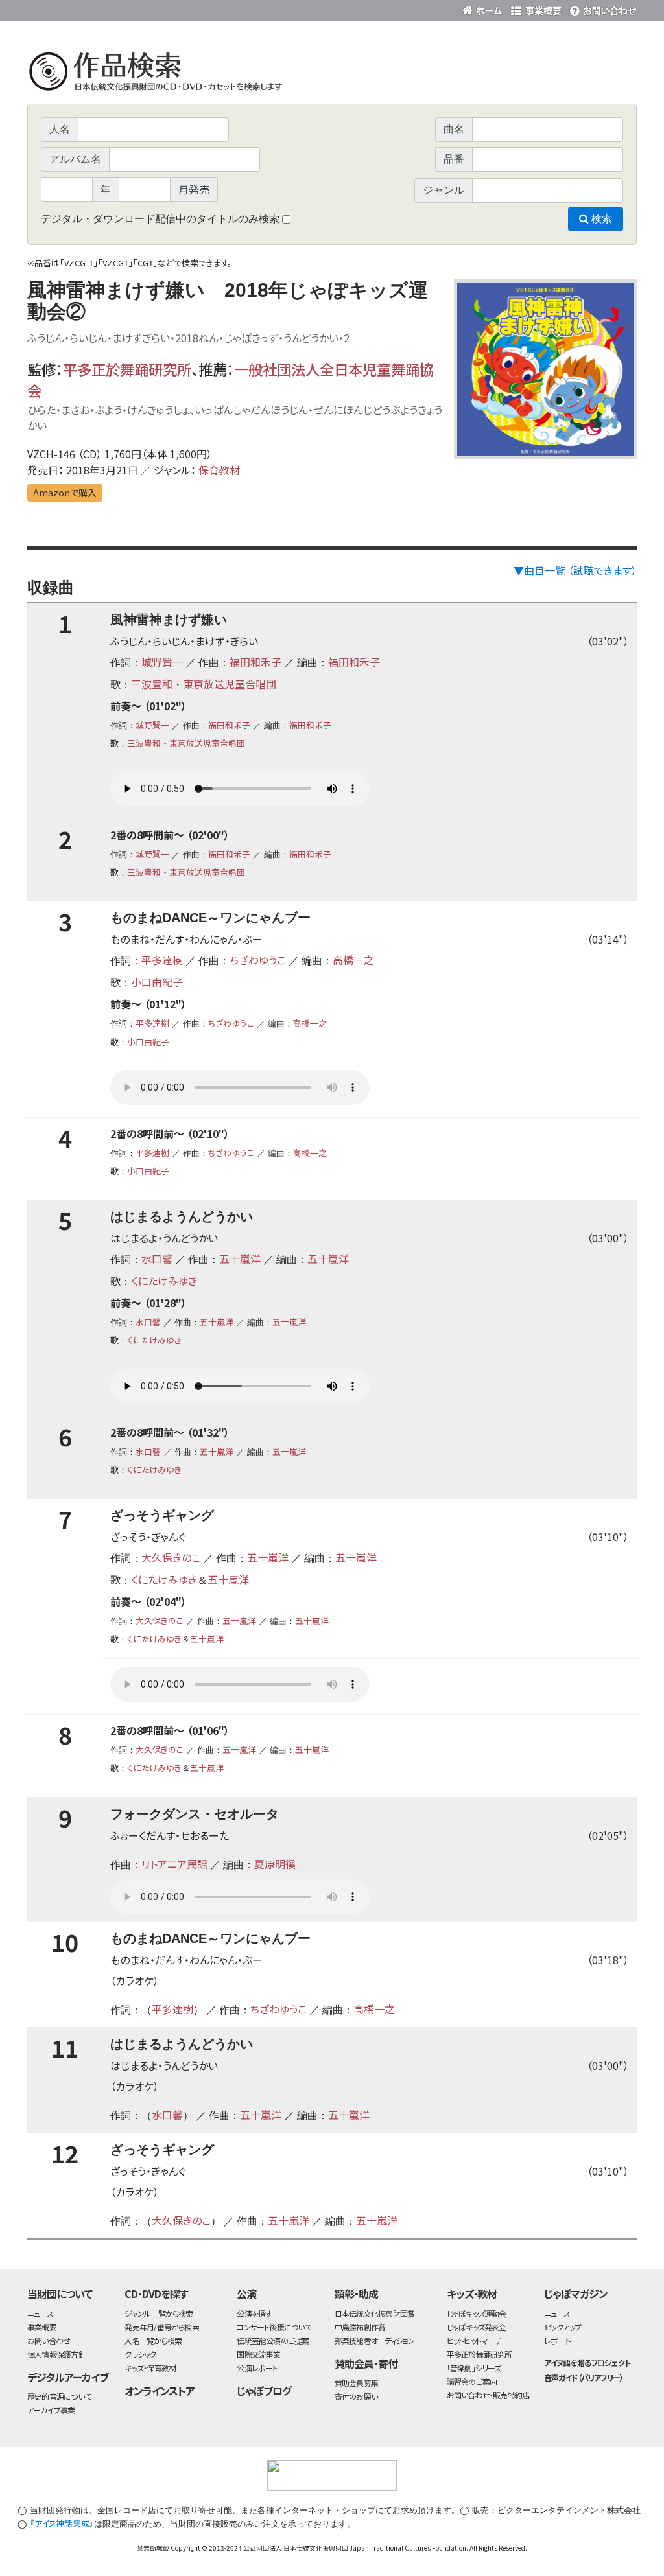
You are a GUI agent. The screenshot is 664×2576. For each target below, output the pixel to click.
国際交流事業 (258, 2354)
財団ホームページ (484, 8)
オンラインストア (160, 2391)
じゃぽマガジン (576, 2293)
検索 (600, 219)
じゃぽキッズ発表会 (477, 2327)
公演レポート (257, 2368)
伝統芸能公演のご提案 (273, 2340)
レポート (557, 2340)
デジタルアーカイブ (68, 2377)
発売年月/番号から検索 (161, 2327)
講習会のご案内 (472, 2381)
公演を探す (254, 2313)
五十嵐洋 (240, 1259)
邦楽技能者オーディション (375, 2340)
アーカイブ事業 (51, 2410)
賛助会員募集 (356, 2383)
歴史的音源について (59, 2396)
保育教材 (219, 470)
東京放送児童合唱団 (230, 684)
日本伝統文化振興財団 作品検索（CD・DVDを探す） (332, 74)
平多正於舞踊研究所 (127, 369)
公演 (246, 2293)
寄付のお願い (356, 2396)
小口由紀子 (157, 982)
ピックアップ (563, 2327)
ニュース (40, 2313)
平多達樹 (162, 960)
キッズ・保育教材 (150, 2368)
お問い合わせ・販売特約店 (488, 2395)
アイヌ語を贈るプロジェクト (587, 2362)
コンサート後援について (274, 2327)
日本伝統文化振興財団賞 (374, 2313)
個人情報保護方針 (56, 2354)
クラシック (140, 2354)
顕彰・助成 (356, 2293)
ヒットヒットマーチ (474, 2340)
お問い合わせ (601, 8)
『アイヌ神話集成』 (62, 2523)
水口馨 (157, 1259)
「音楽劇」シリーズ (474, 2368)
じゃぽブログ (264, 2391)
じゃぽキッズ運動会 (477, 2313)
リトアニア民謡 (174, 1864)
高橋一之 (353, 960)
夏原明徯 (275, 1864)
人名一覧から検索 (153, 2340)
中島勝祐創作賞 (360, 2327)
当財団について (60, 2293)
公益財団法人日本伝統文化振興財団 (97, 9)
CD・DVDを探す (156, 2293)
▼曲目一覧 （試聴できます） (575, 570)
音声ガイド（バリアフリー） (583, 2377)
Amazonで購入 (65, 493)
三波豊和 (152, 684)
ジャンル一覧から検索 (159, 2313)
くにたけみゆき (164, 1281)
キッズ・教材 (472, 2293)
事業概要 (536, 8)
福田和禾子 (255, 662)
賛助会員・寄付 (366, 2363)
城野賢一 (162, 662)
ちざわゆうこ (258, 960)
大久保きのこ (171, 1557)
